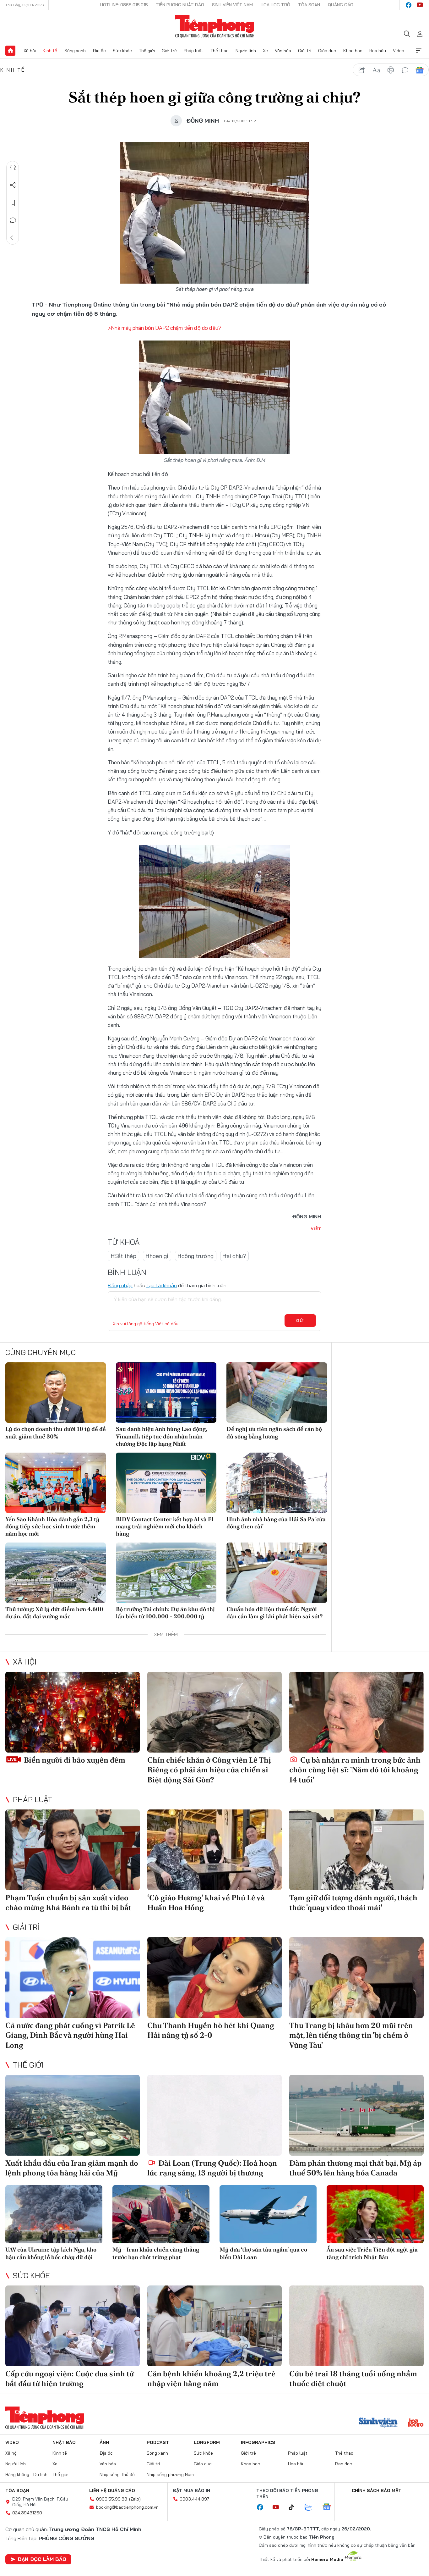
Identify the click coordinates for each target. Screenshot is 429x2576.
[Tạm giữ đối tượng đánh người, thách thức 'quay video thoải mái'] (356, 1850)
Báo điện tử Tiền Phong (215, 26)
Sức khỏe (122, 51)
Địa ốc (99, 51)
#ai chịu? (234, 1256)
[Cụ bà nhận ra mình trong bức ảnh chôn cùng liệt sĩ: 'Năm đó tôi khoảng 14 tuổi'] (356, 1712)
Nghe (13, 168)
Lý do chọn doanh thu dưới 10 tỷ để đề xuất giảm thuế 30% (56, 1432)
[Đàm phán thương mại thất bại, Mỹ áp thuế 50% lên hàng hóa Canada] (356, 2115)
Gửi (300, 1321)
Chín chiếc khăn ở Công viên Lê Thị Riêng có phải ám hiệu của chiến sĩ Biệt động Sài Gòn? (209, 1770)
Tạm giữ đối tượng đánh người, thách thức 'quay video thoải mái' (353, 1903)
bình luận (405, 70)
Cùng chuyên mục (41, 1352)
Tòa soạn (309, 5)
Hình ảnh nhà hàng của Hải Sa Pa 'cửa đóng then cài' (276, 1523)
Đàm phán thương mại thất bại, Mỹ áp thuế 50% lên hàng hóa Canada (355, 2168)
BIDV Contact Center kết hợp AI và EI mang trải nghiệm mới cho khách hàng (165, 1526)
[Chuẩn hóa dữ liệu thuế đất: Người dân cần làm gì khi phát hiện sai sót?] (277, 1573)
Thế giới (147, 51)
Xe (265, 51)
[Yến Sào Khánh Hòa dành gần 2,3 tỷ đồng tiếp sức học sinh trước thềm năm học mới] (56, 1483)
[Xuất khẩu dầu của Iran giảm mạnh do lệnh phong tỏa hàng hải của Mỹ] (73, 2115)
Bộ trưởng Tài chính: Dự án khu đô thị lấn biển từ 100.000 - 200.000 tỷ (165, 1613)
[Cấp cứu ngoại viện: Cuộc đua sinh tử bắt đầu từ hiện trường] (73, 2326)
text (376, 70)
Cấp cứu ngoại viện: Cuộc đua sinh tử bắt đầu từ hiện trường (70, 2379)
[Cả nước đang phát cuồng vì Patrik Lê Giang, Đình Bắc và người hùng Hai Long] (73, 1978)
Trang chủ (10, 51)
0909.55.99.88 (112, 2499)
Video (399, 51)
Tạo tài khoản (162, 1285)
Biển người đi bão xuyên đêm (74, 1760)
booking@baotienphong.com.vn (127, 2507)
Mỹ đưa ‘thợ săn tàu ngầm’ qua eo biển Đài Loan (263, 2253)
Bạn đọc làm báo (42, 2559)
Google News (420, 70)
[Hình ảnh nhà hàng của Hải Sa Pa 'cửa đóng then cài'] (277, 1483)
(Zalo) (135, 2499)
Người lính (246, 51)
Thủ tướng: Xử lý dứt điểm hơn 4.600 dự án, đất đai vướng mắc (54, 1613)
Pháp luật (193, 51)
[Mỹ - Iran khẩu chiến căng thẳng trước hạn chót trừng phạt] (161, 2214)
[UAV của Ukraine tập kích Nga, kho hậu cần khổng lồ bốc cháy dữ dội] (54, 2214)
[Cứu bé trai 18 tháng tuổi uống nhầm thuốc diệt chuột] (356, 2326)
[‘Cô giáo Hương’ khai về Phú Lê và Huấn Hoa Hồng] (215, 1850)
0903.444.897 (194, 2499)
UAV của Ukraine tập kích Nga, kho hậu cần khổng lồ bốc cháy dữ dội (51, 2253)
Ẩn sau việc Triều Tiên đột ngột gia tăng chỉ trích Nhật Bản (372, 2253)
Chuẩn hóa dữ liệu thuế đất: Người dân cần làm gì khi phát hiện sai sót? (274, 1613)
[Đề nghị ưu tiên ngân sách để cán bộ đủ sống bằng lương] (277, 1393)
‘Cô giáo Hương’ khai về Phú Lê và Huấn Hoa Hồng (206, 1903)
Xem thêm (419, 51)
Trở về (13, 238)
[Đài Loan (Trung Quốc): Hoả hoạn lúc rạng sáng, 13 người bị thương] (215, 2115)
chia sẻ (362, 70)
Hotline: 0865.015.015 (124, 5)
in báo (391, 70)
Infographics (258, 2442)
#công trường (196, 1256)
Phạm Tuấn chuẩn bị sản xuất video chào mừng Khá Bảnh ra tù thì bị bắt (68, 1903)
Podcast (158, 2442)
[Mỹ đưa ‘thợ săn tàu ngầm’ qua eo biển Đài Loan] (268, 2214)
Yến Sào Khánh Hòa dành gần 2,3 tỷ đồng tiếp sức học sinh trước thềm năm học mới (52, 1526)
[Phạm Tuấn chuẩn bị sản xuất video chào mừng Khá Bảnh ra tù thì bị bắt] (73, 1850)
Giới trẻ (169, 51)
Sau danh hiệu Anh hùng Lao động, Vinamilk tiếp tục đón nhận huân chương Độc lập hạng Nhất (161, 1436)
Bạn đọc (344, 2464)
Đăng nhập (120, 1285)
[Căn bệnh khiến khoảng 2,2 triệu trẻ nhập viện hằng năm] (215, 2326)
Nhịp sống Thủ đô (117, 2474)
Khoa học (353, 51)
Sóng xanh (75, 51)
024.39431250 (27, 2513)
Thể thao (220, 51)
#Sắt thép (123, 1256)
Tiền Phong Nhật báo (180, 5)
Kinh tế (50, 51)
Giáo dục (327, 51)
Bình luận (13, 220)
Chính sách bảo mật (377, 2490)
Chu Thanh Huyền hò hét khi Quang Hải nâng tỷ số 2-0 (211, 2030)
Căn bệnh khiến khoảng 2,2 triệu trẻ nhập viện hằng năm (211, 2379)
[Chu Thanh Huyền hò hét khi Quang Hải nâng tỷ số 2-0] (215, 1978)
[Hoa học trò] (416, 2423)
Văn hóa (283, 51)
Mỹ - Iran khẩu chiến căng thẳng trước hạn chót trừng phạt (156, 2253)
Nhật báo (64, 2442)
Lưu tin (13, 203)
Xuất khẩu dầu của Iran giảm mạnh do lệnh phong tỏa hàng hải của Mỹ (72, 2168)
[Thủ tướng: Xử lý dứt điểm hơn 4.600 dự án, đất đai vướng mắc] (56, 1573)
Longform (207, 2442)
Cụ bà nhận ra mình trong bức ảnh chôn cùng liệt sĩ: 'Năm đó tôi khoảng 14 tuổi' (355, 1770)
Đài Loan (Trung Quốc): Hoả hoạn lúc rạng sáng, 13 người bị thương (212, 2168)
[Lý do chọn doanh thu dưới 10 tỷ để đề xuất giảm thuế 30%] (56, 1393)
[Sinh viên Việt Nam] (378, 2423)
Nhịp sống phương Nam (170, 2474)
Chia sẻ (13, 185)
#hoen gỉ (157, 1256)
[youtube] (420, 5)
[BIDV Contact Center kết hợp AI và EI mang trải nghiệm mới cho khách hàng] (166, 1483)
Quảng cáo (341, 5)
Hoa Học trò (275, 5)
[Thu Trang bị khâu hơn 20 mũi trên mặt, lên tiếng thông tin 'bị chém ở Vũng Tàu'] (356, 1978)
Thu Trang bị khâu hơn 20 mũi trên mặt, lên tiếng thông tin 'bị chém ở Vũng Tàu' (351, 2035)
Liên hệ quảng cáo (112, 2490)
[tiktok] (295, 2507)
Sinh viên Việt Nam (232, 5)
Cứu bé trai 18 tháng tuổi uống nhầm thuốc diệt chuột (353, 2379)
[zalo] (312, 2507)
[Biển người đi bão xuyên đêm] (73, 1712)
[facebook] (409, 5)
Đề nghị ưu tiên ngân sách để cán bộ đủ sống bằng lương (274, 1432)
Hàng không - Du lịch (26, 2474)
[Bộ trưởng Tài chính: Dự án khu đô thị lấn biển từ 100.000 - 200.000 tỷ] (166, 1573)
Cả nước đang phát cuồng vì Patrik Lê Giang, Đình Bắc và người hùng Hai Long (70, 2035)
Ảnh (104, 2442)
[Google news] (330, 2507)
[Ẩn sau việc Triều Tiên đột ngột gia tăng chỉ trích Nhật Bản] (375, 2214)
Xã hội (30, 51)
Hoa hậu (378, 51)
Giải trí (305, 51)
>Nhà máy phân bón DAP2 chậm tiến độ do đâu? (165, 328)
